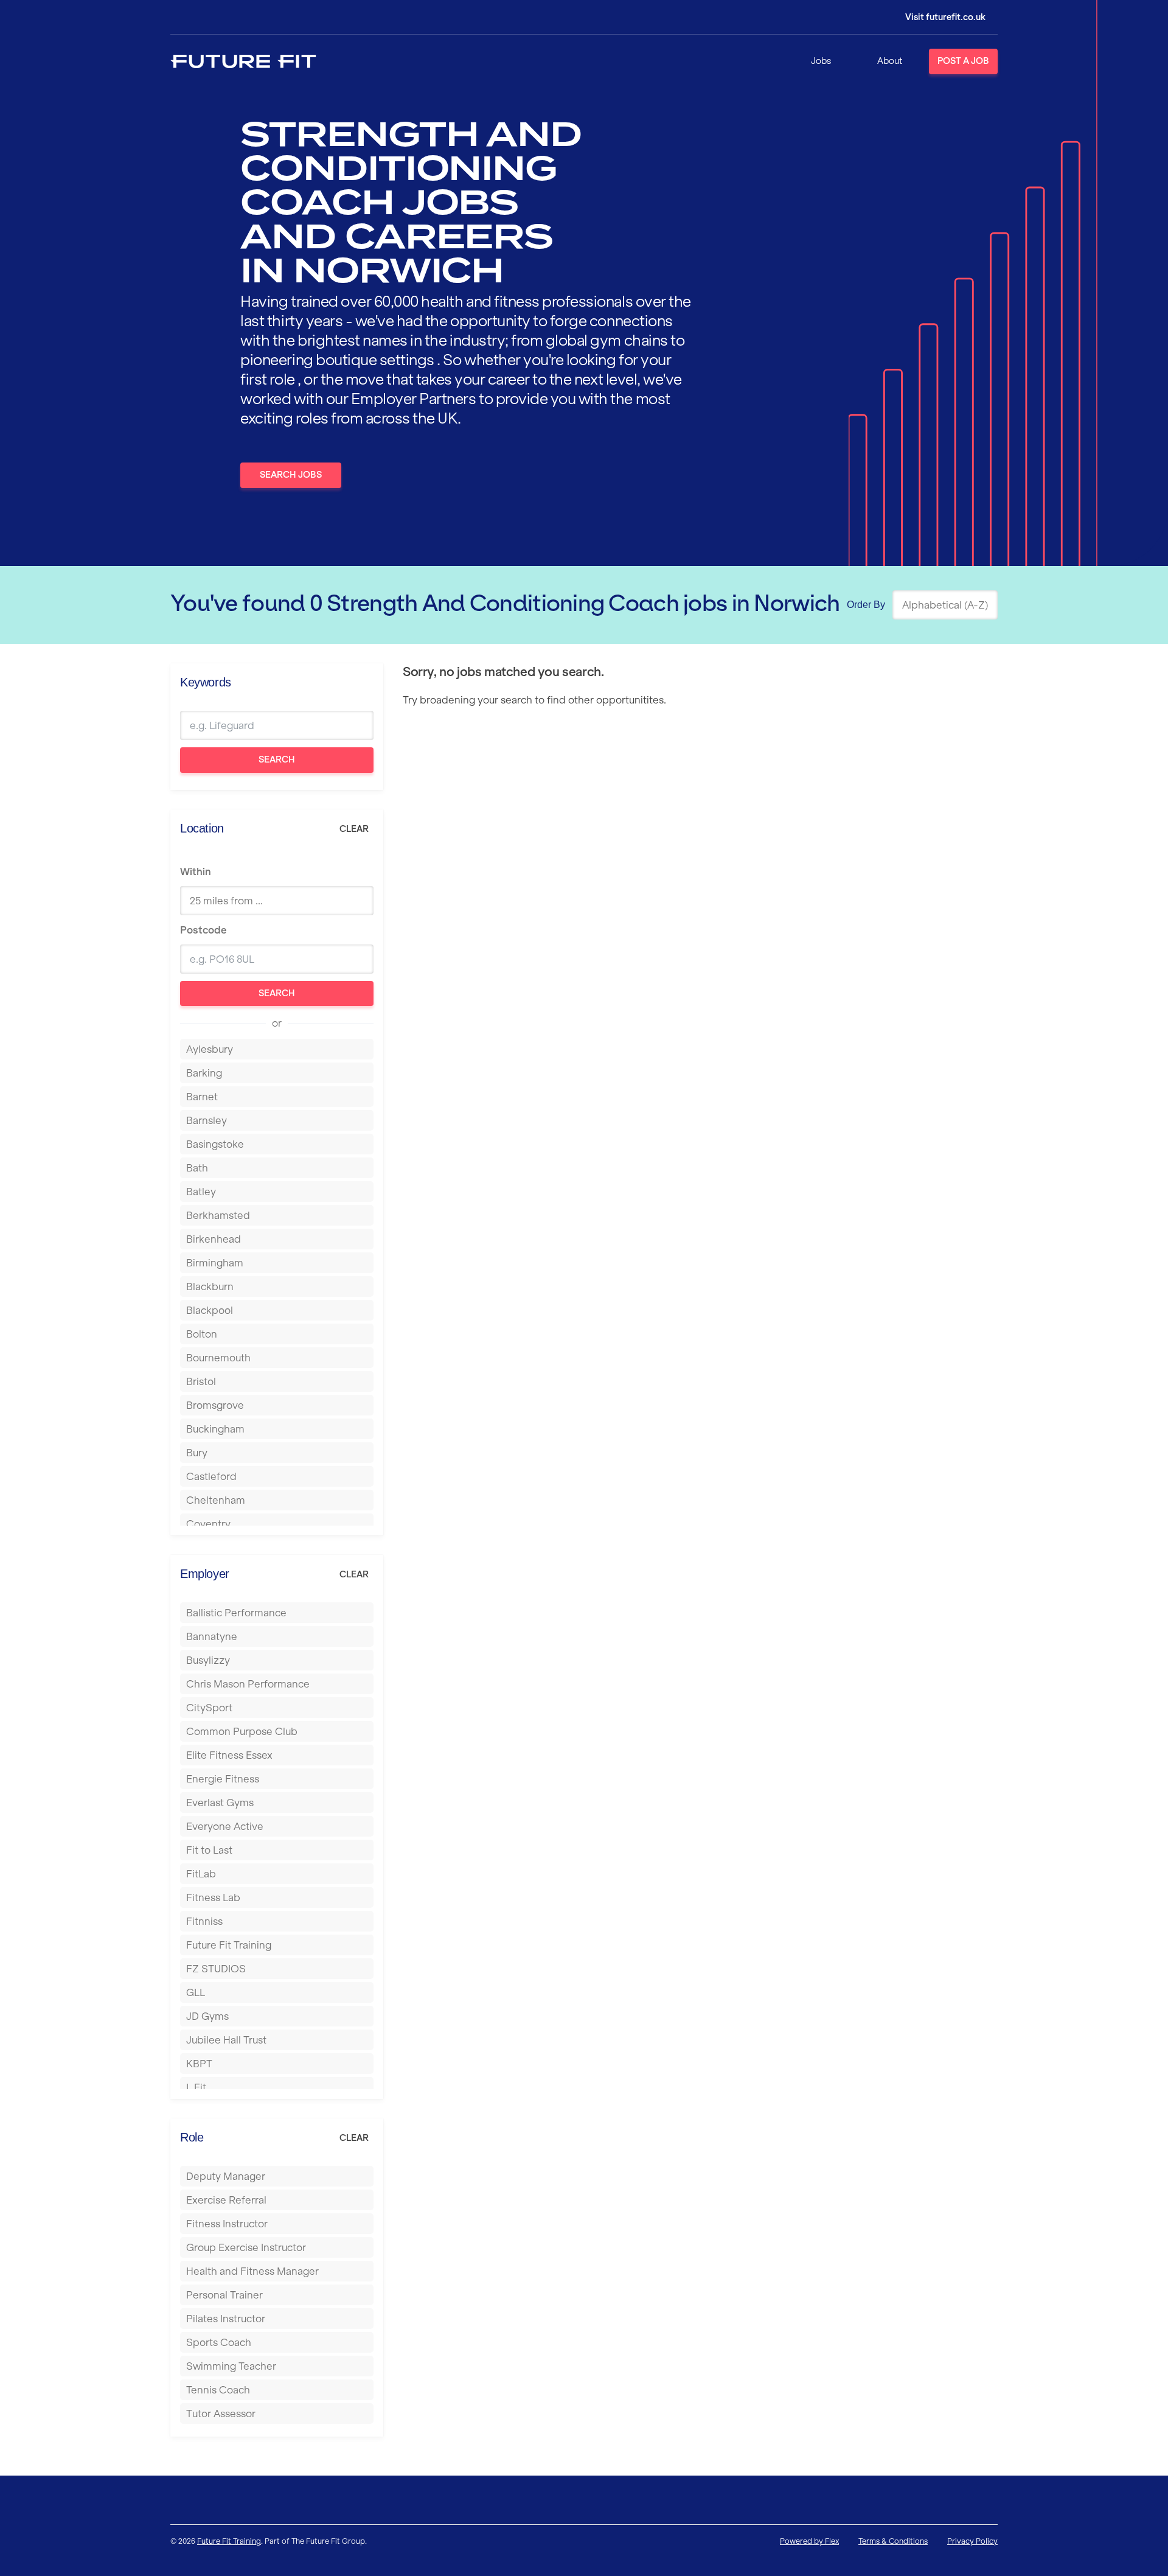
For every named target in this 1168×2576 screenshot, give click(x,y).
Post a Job (963, 61)
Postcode (203, 930)
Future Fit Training (229, 2541)
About (890, 61)
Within (196, 871)
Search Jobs (291, 475)
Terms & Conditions (893, 2541)
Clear (354, 829)
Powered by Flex (809, 2541)
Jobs (821, 61)
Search (277, 759)
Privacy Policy (972, 2541)
